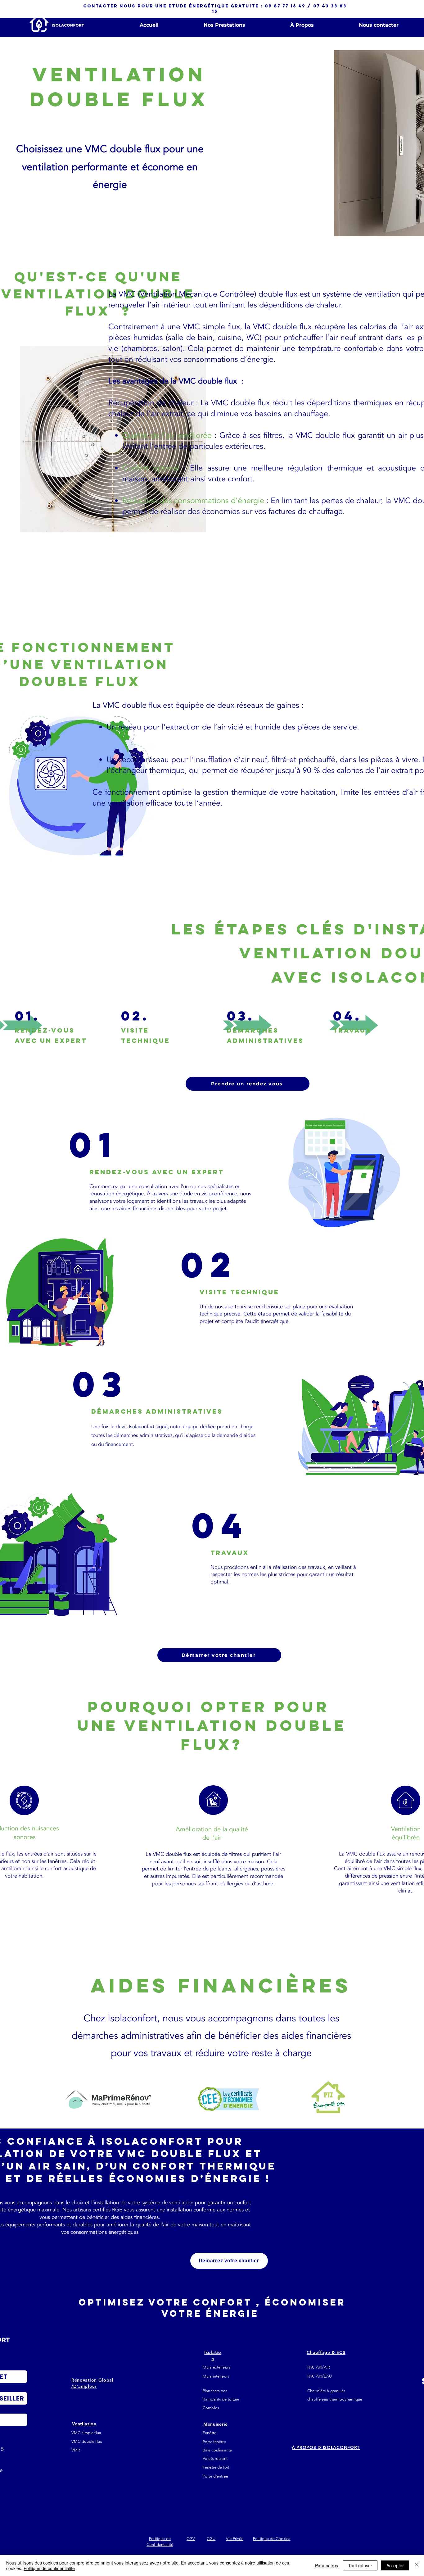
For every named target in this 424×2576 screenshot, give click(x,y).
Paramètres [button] (327, 2565)
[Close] (417, 2565)
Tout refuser (360, 2565)
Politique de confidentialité (49, 2568)
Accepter (395, 2565)
